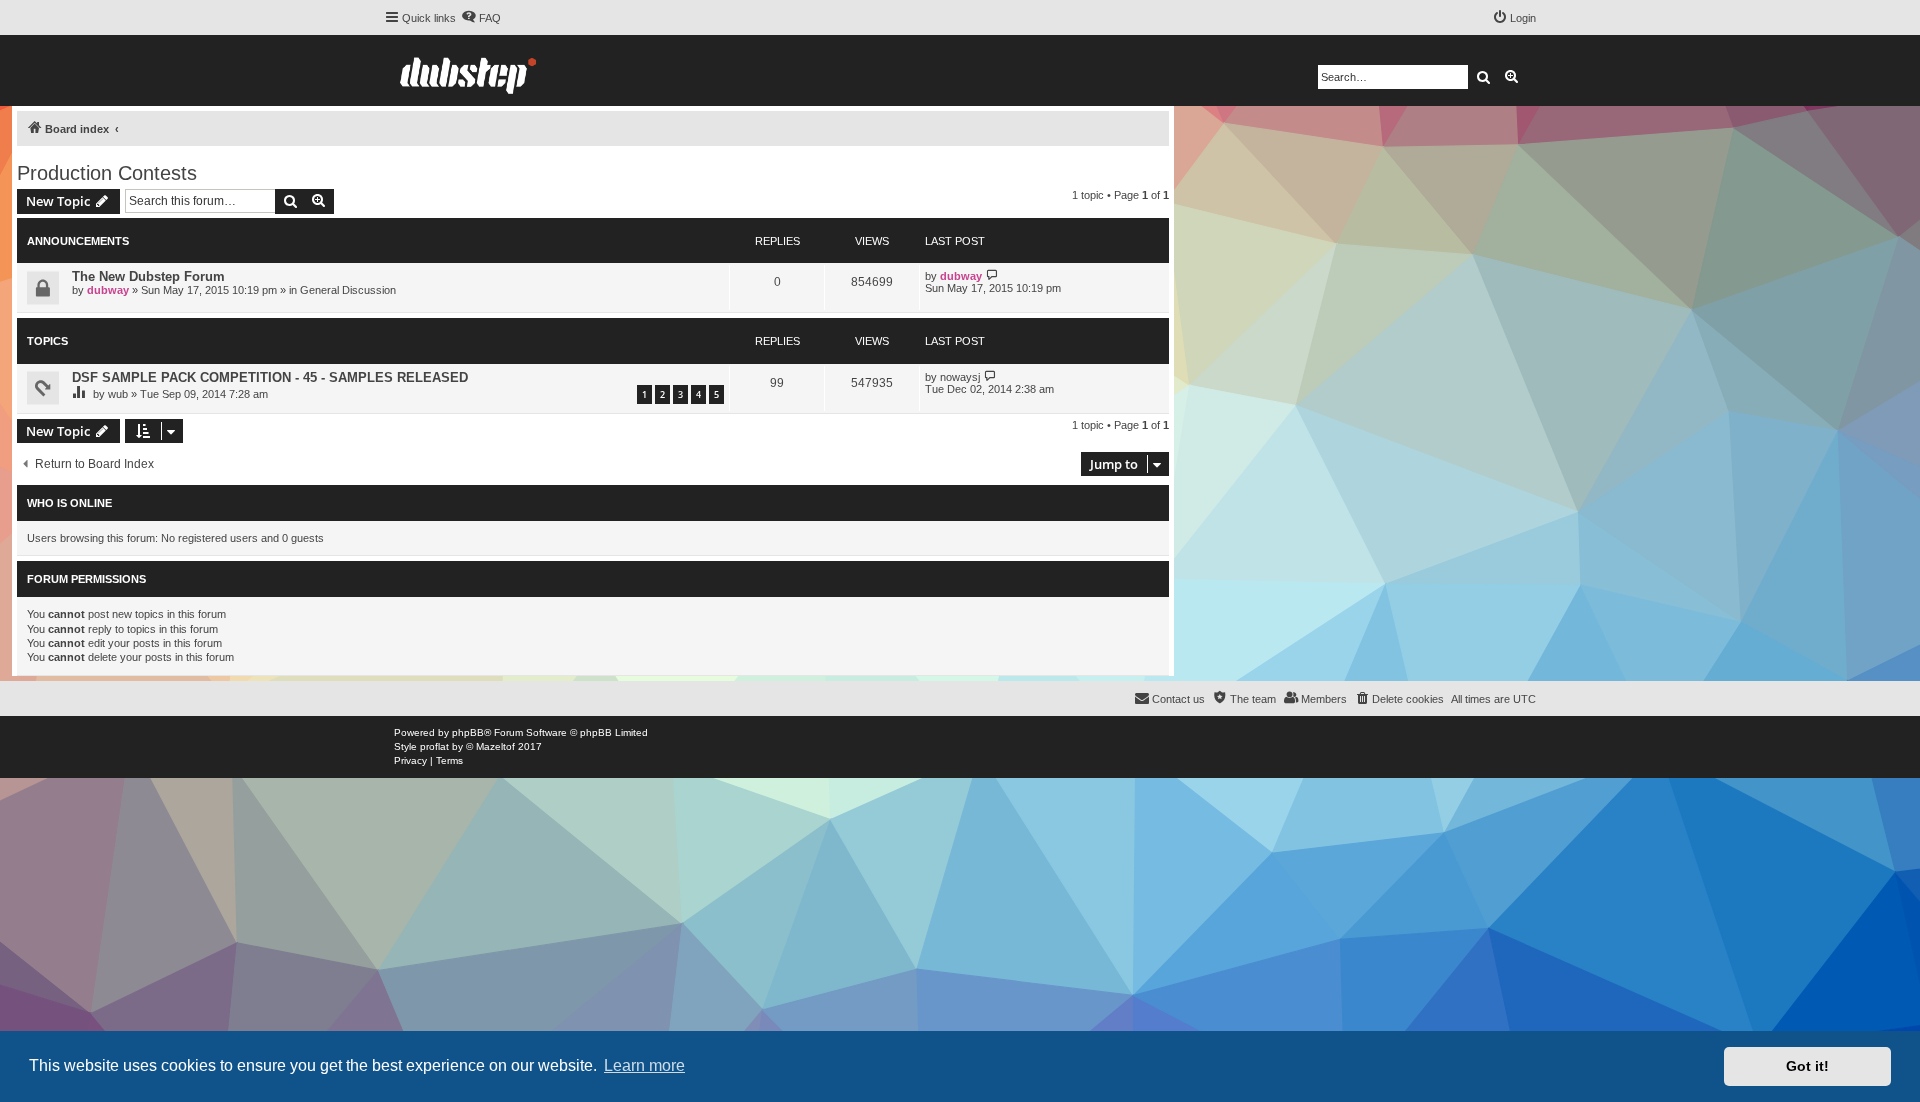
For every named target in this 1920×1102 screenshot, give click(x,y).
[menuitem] (481, 18)
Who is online (69, 503)
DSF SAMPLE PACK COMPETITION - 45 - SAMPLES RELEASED (270, 377)
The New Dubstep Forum (148, 276)
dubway (108, 290)
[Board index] (468, 70)
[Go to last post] (992, 275)
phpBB (468, 732)
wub (118, 394)
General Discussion (348, 290)
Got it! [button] (1807, 1066)
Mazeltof (495, 746)
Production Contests (107, 173)
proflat (434, 746)
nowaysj (960, 377)
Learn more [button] (644, 1065)
